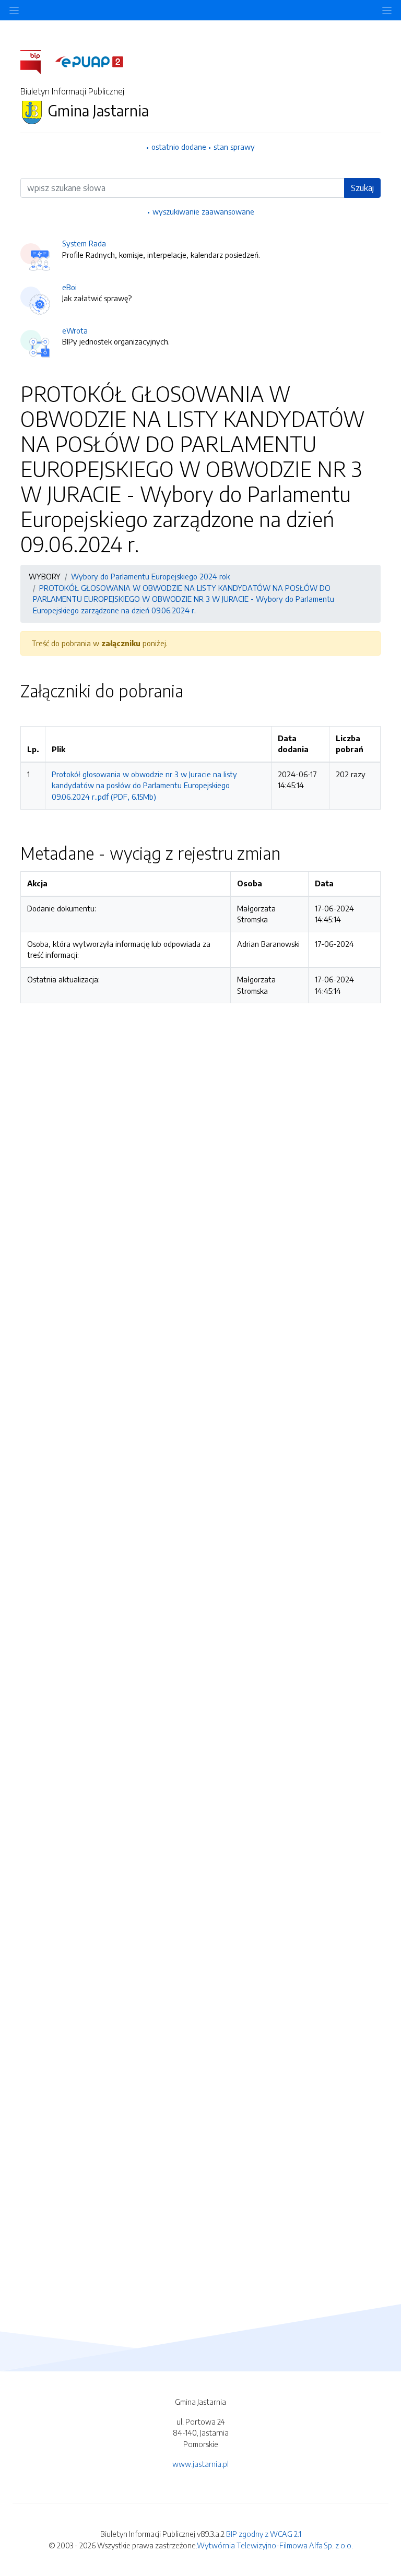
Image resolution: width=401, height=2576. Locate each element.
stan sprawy (234, 147)
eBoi (69, 287)
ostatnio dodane (179, 147)
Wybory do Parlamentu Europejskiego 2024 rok (150, 576)
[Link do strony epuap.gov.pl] (89, 61)
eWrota (75, 330)
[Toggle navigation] (387, 10)
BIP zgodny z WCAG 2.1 (264, 2534)
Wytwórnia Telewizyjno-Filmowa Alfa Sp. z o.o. (275, 2545)
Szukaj (362, 188)
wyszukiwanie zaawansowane (203, 211)
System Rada (84, 243)
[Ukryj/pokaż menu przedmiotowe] (14, 10)
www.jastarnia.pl (200, 2464)
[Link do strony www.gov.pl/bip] (37, 61)
